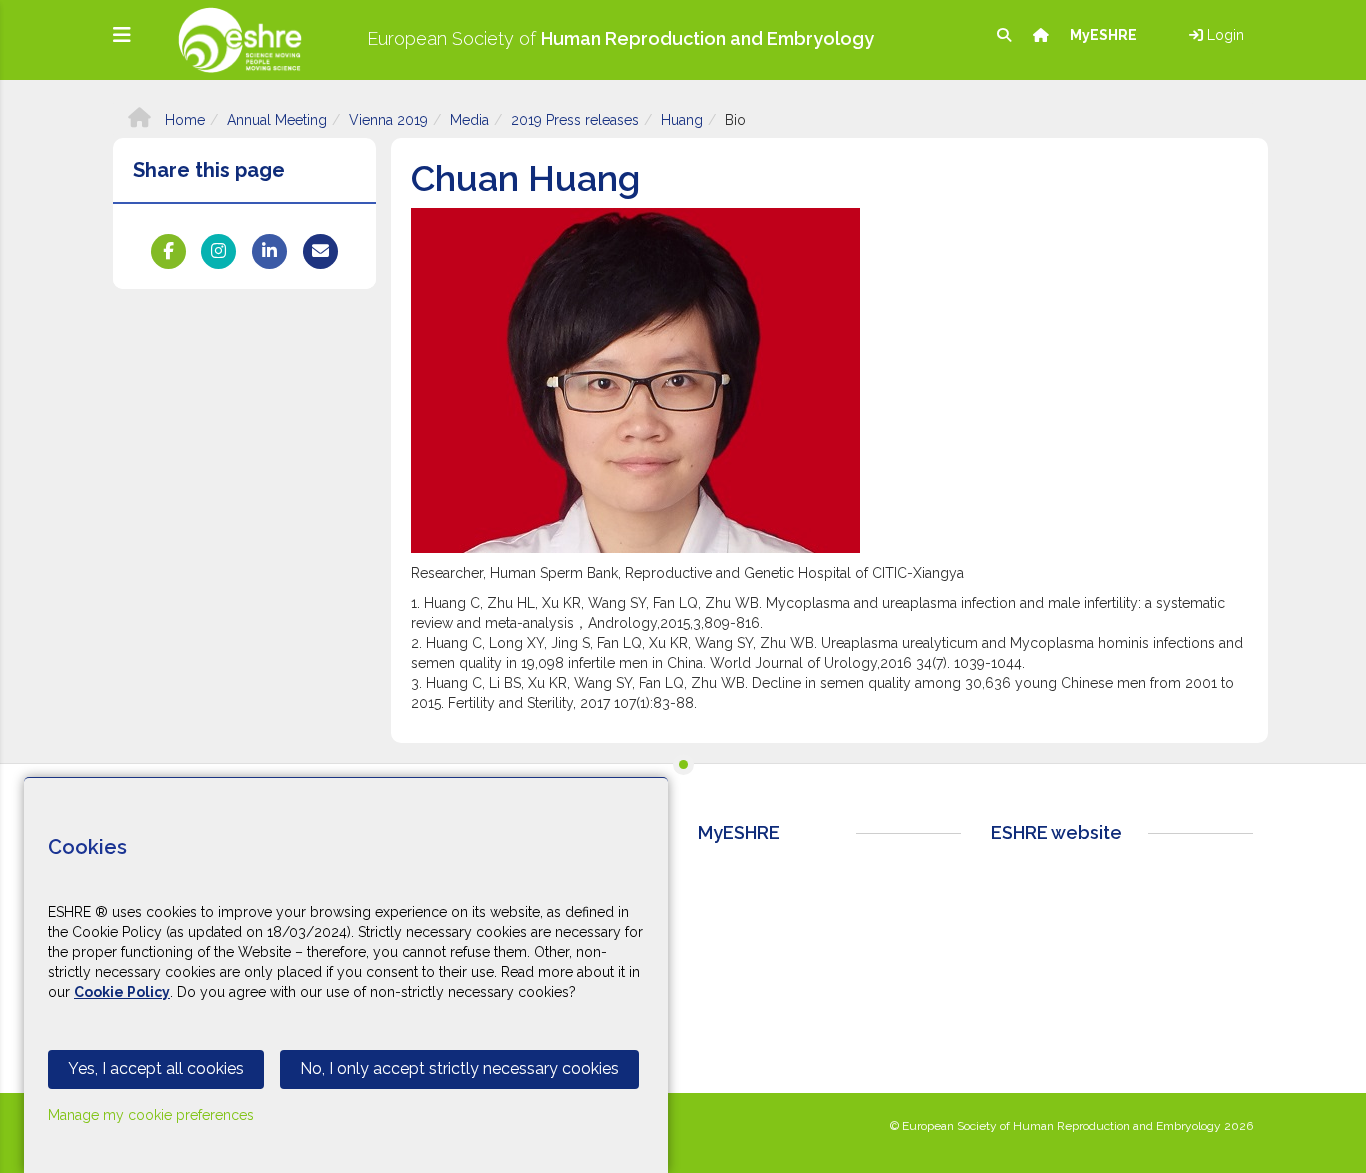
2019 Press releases (575, 120)
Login (1223, 35)
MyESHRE (1105, 35)
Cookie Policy (122, 992)
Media (469, 120)
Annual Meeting (277, 120)
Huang (682, 120)
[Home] (1042, 35)
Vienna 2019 (388, 120)
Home (183, 120)
